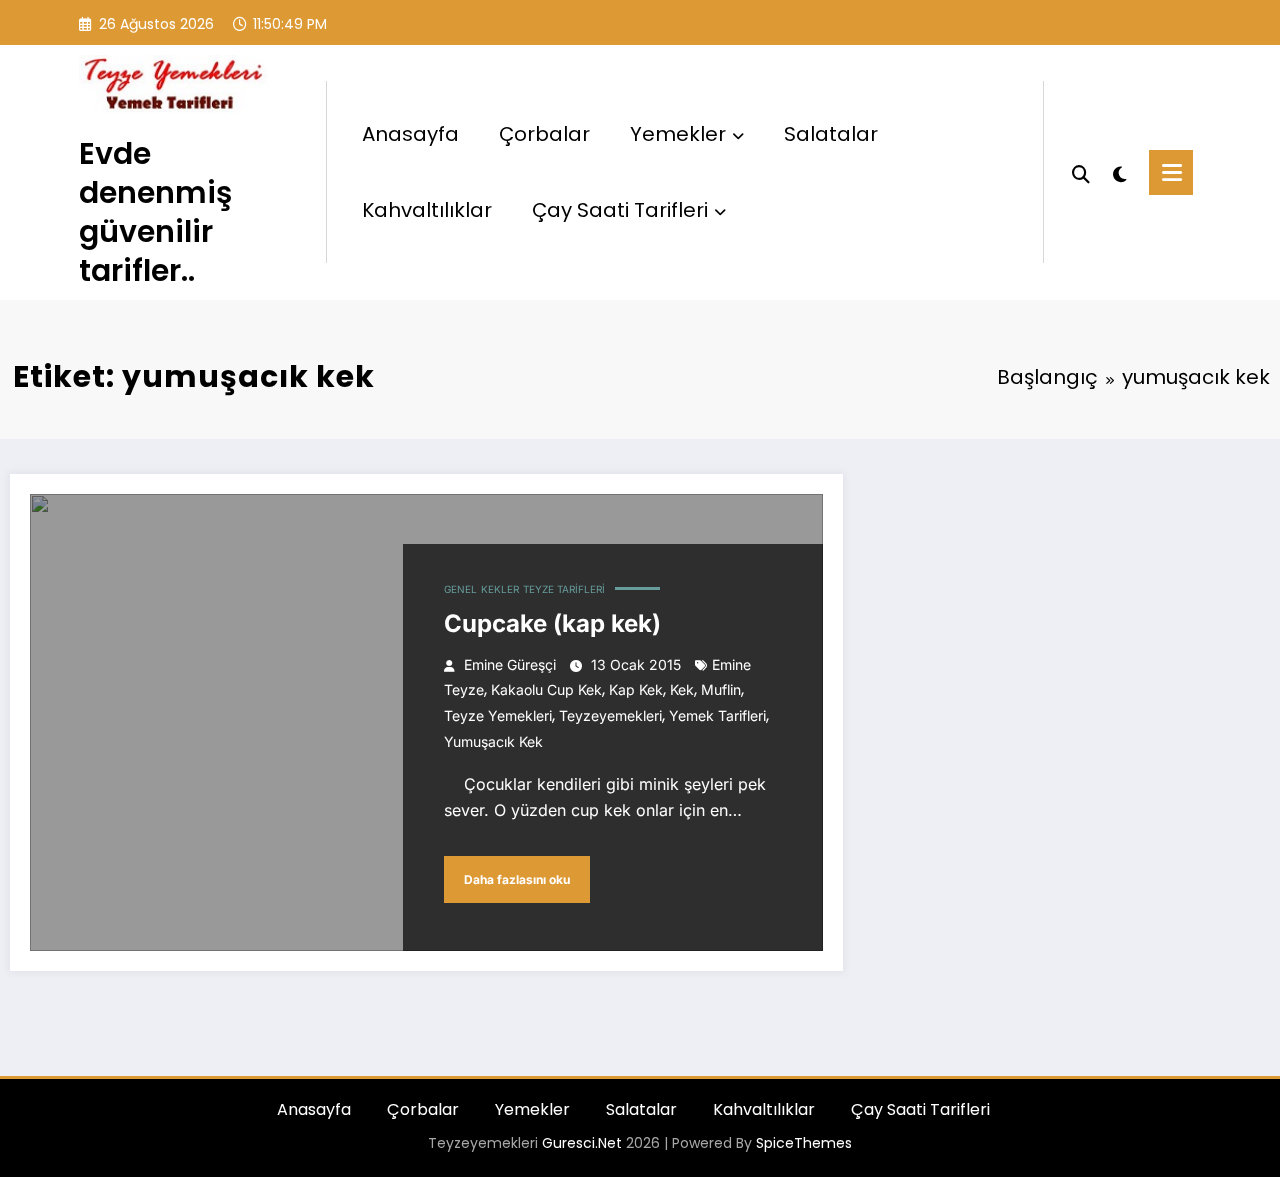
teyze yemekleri (498, 715)
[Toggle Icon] (1171, 172)
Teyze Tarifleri (564, 589)
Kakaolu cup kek (546, 689)
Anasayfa (410, 134)
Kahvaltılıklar (427, 210)
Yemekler (678, 134)
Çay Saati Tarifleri (620, 210)
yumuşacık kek (493, 741)
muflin (721, 689)
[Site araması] (1081, 172)
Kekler (500, 589)
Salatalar (831, 134)
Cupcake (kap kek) (552, 623)
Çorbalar (544, 134)
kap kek (636, 689)
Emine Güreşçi (510, 664)
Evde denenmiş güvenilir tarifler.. (155, 212)
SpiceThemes (804, 1143)
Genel (460, 589)
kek (682, 689)
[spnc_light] (1120, 172)
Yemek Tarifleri (717, 715)
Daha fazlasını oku (517, 879)
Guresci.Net (582, 1143)
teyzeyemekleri (610, 715)
